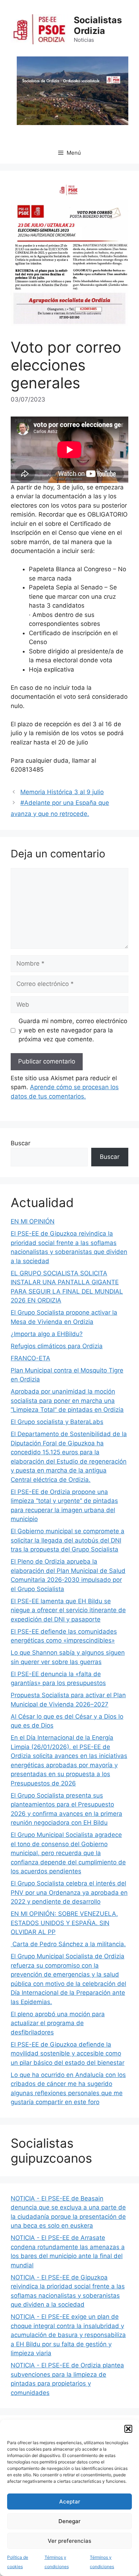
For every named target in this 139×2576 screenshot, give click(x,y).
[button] (128, 2429)
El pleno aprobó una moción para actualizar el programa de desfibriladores (58, 2023)
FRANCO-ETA (30, 1358)
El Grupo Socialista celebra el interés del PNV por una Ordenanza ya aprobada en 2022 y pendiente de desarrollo (69, 1892)
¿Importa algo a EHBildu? (47, 1334)
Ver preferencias (69, 2541)
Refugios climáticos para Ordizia (57, 1346)
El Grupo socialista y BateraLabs (57, 1422)
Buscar (20, 1143)
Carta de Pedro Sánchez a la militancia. (68, 1944)
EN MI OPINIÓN (33, 1221)
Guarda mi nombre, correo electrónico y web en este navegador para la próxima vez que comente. (73, 1030)
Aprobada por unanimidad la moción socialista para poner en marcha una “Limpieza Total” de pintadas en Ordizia (67, 1401)
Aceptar (70, 2502)
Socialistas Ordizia (98, 25)
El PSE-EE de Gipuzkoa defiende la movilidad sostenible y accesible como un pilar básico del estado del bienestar (68, 2054)
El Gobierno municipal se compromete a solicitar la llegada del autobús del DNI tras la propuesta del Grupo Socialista (68, 1540)
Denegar (69, 2521)
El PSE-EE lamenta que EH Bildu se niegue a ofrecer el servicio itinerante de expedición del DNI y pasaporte (68, 1610)
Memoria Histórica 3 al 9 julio (62, 792)
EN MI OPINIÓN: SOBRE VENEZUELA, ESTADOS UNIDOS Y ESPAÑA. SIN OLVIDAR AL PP (64, 1923)
